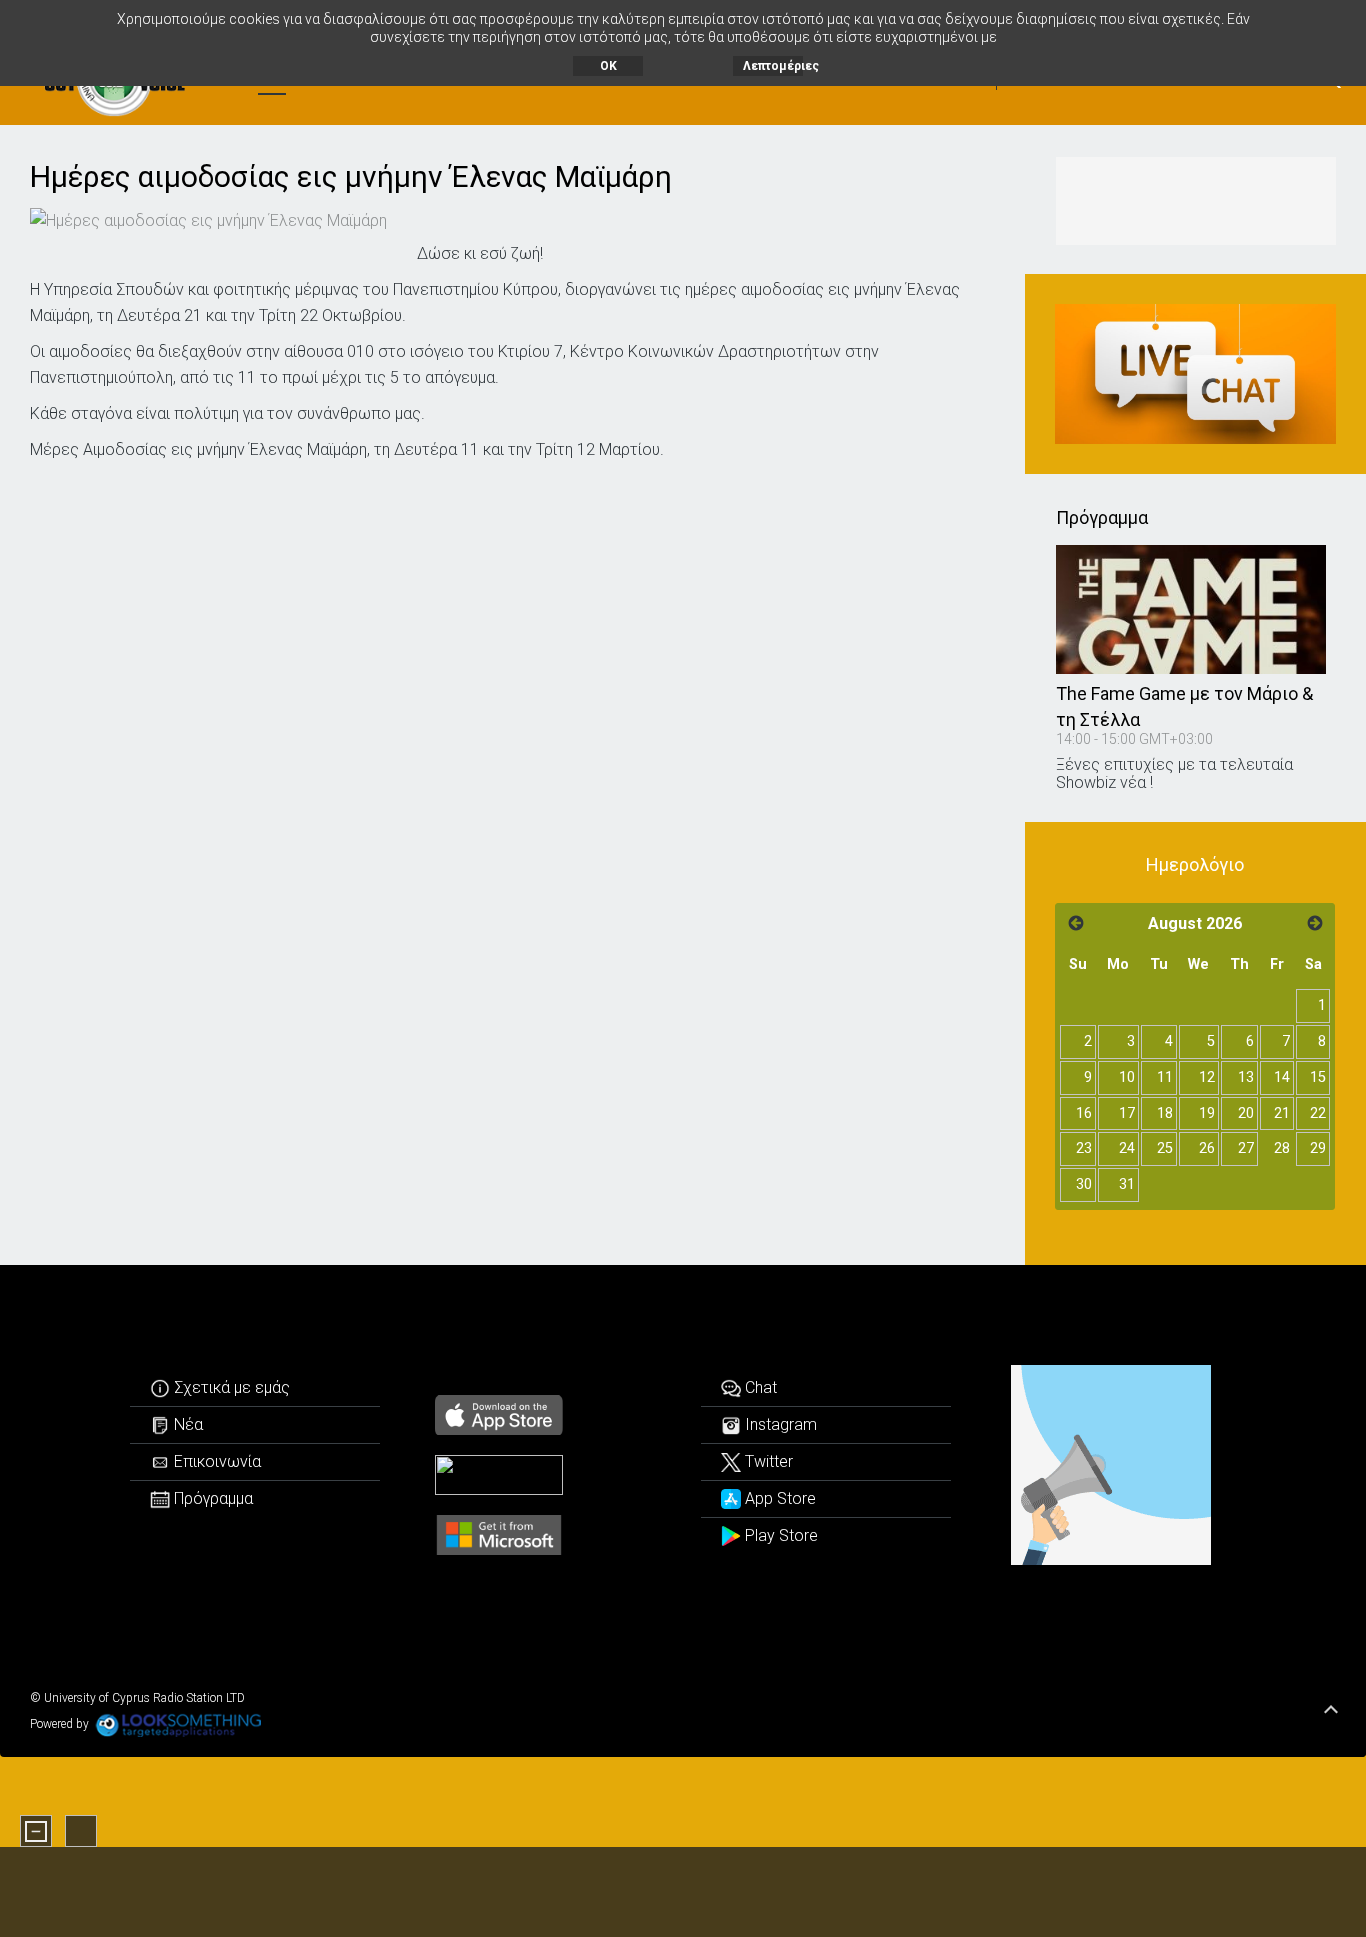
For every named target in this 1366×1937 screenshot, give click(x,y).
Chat (759, 1387)
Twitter (767, 1461)
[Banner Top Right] (1196, 201)
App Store (778, 1498)
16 (1084, 1113)
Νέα (186, 1424)
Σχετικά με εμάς (230, 1387)
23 (1084, 1148)
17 (1127, 1113)
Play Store (779, 1535)
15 (1318, 1077)
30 (1084, 1184)
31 (1127, 1184)
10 (1127, 1077)
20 (1246, 1113)
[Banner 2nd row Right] (1196, 374)
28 (1282, 1148)
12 (1207, 1077)
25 (1165, 1148)
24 (1127, 1148)
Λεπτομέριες (773, 66)
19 (1207, 1113)
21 (1282, 1113)
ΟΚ (608, 66)
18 (1165, 1113)
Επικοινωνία (215, 1461)
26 (1207, 1148)
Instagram (779, 1424)
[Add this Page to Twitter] (460, 219)
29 (1318, 1148)
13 (1246, 1077)
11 (1165, 1077)
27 (1246, 1148)
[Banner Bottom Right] (1111, 1465)
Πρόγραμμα (211, 1498)
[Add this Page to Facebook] (429, 219)
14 (1282, 1077)
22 (1318, 1113)
